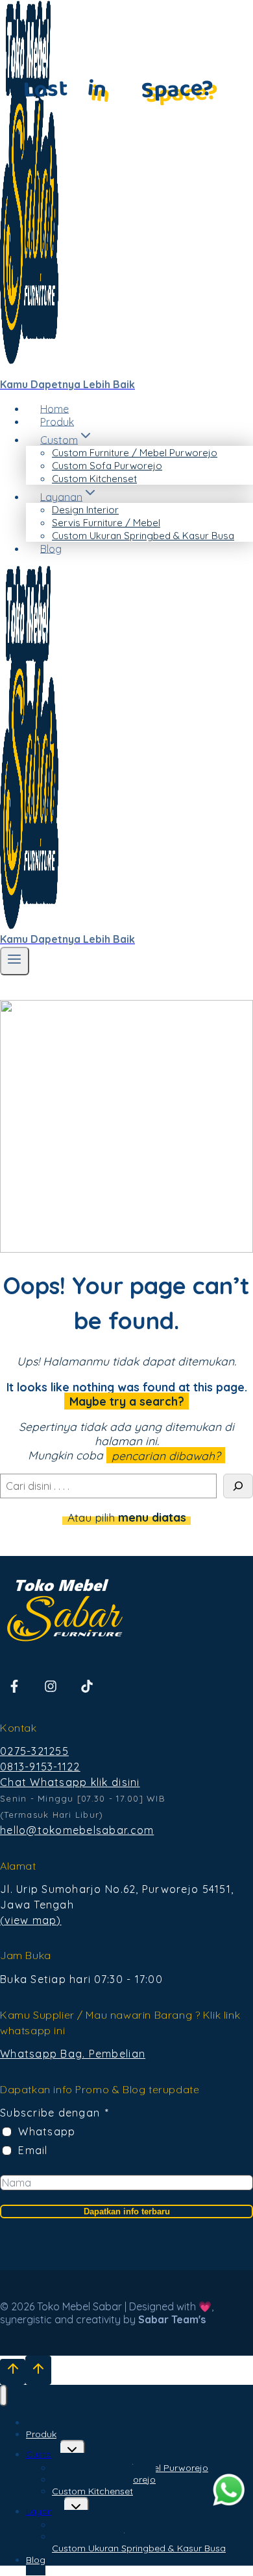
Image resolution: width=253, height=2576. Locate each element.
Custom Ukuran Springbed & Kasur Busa (143, 536)
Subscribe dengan (50, 2113)
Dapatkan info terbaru (127, 2211)
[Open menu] (15, 961)
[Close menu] (4, 2396)
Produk (57, 421)
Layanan (45, 2511)
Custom (43, 2454)
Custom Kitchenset (94, 479)
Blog (51, 548)
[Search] (238, 1486)
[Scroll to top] (13, 2372)
